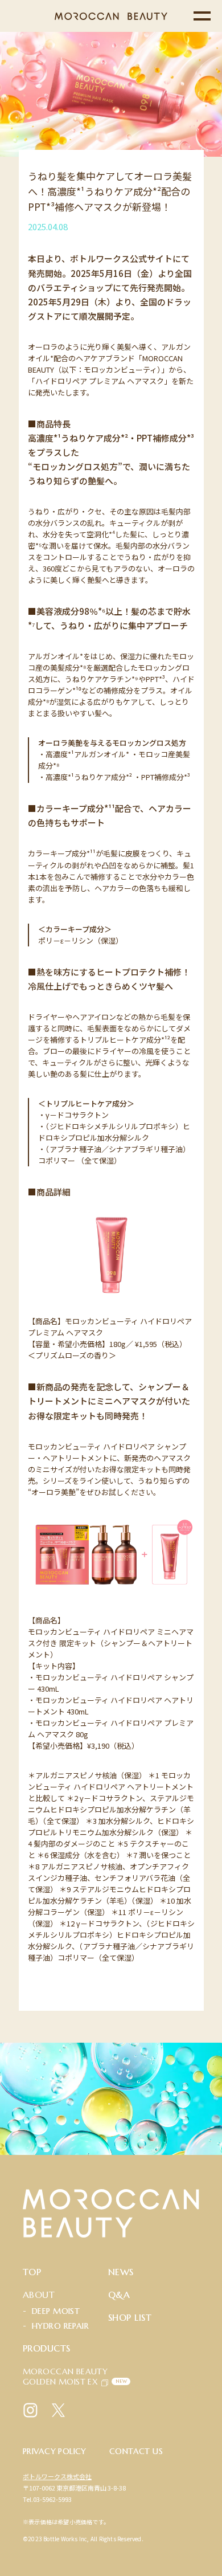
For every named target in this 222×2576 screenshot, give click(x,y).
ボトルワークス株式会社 (57, 2476)
